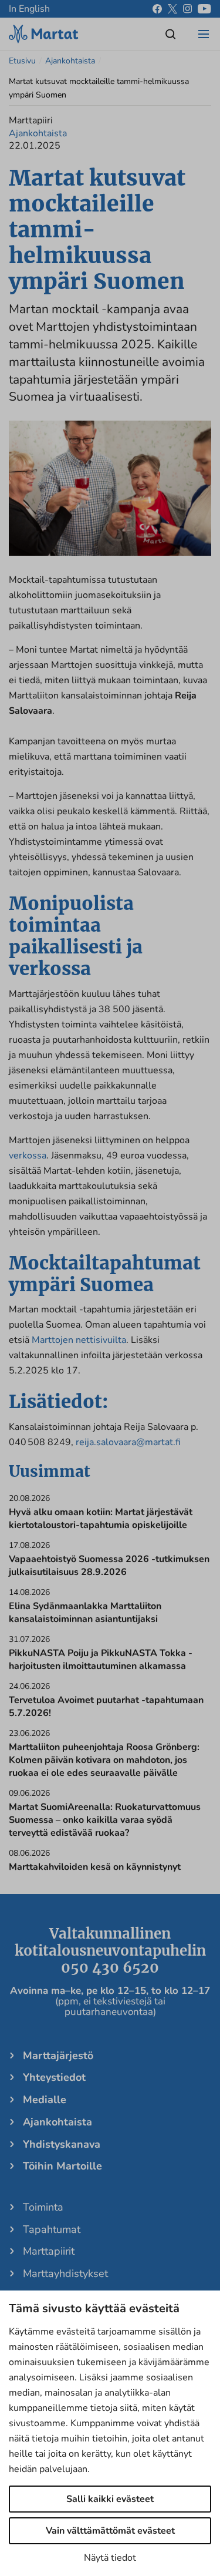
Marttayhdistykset (65, 2273)
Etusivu (22, 61)
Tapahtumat (52, 2229)
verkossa (28, 1156)
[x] (172, 9)
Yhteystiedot (54, 2077)
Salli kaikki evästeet (110, 2499)
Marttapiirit (49, 2251)
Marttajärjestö (58, 2056)
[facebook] (157, 9)
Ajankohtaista (70, 61)
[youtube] (204, 9)
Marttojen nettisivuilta (79, 1340)
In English (29, 9)
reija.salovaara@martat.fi (128, 1442)
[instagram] (187, 9)
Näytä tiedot (110, 2558)
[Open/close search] (171, 34)
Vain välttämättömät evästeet (110, 2531)
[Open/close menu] (204, 34)
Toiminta (43, 2207)
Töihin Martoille (62, 2166)
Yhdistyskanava (62, 2144)
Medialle (45, 2100)
